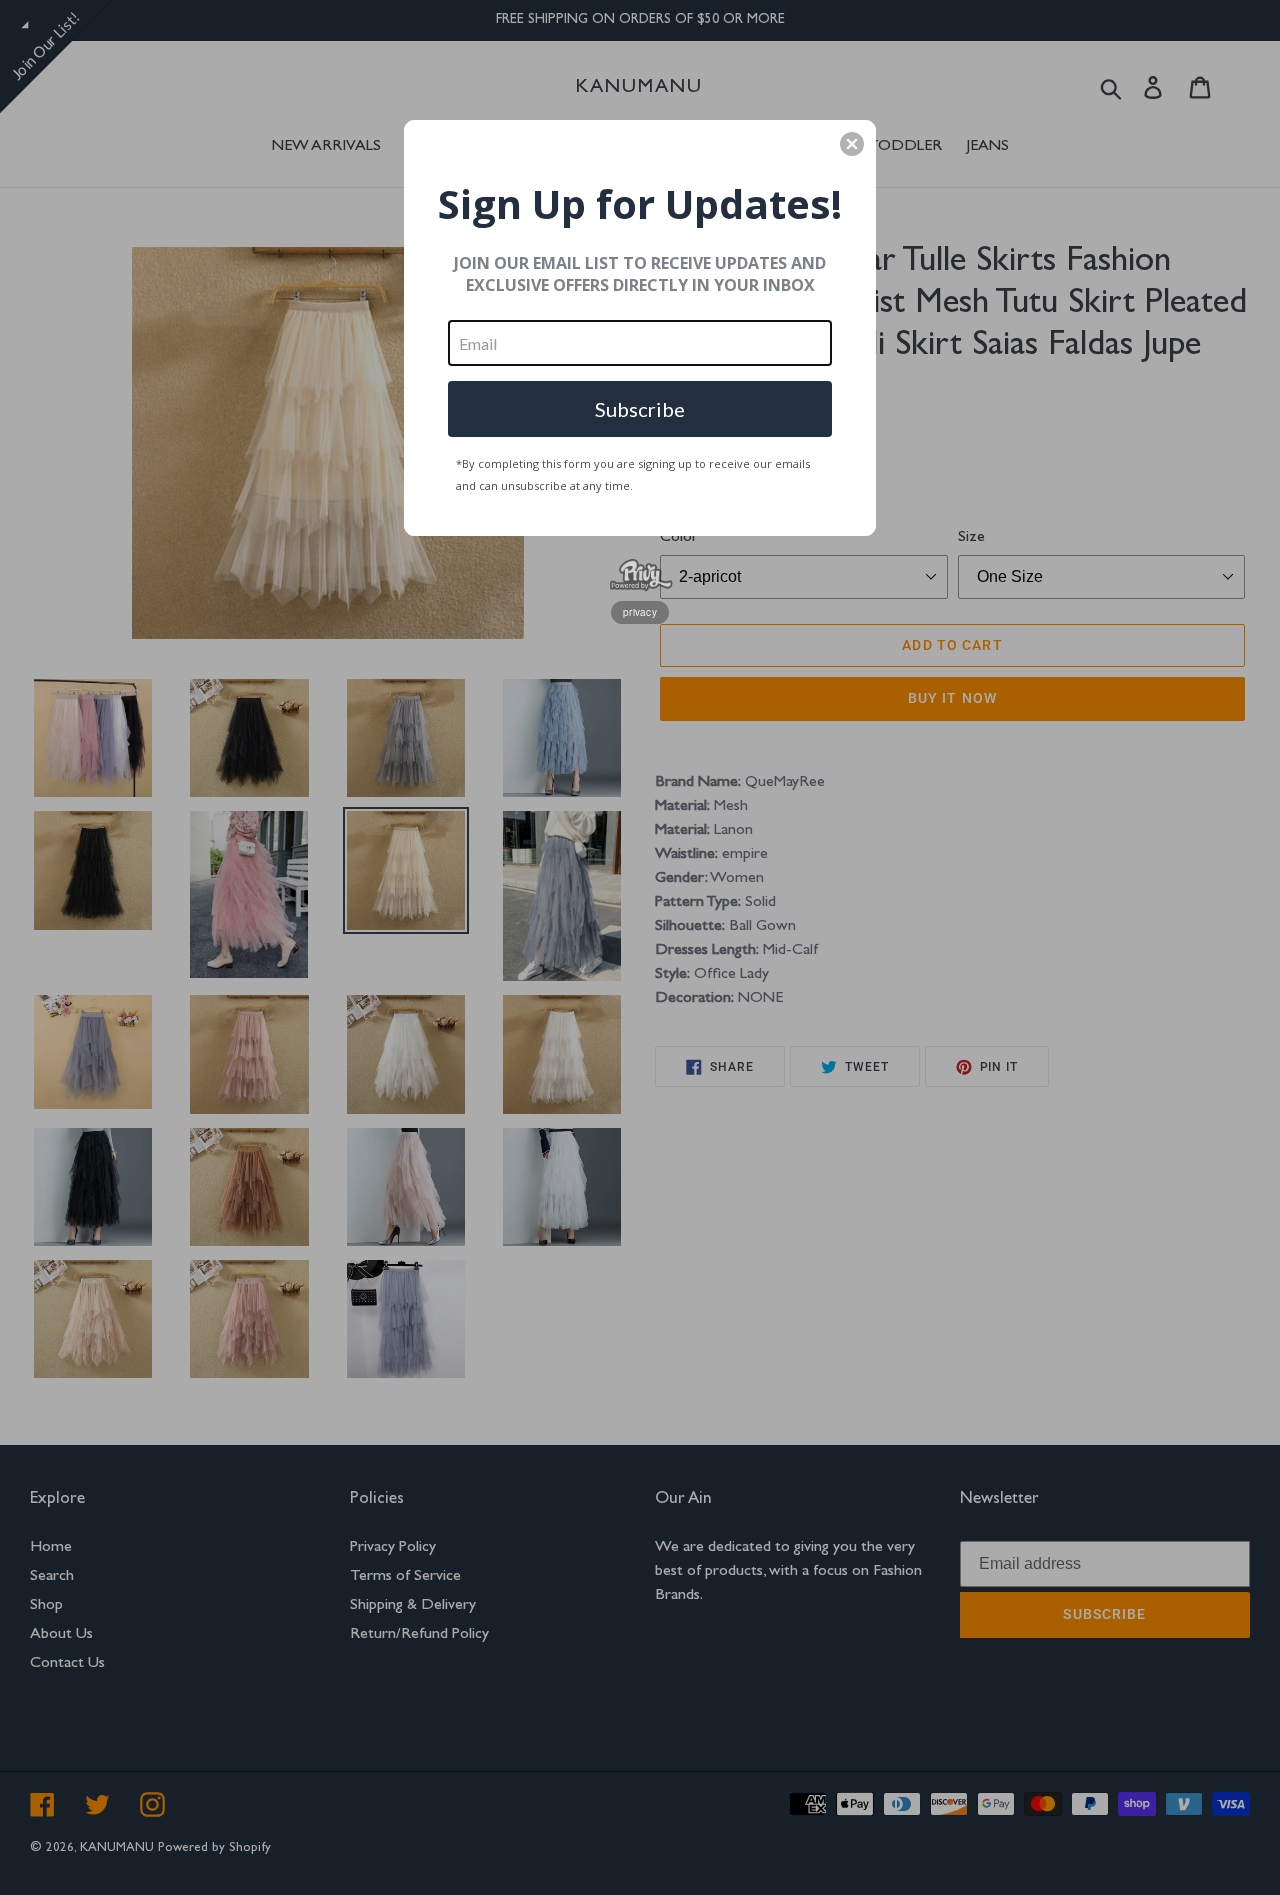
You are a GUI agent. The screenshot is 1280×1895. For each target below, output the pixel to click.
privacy (640, 612)
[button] (852, 144)
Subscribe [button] (640, 409)
